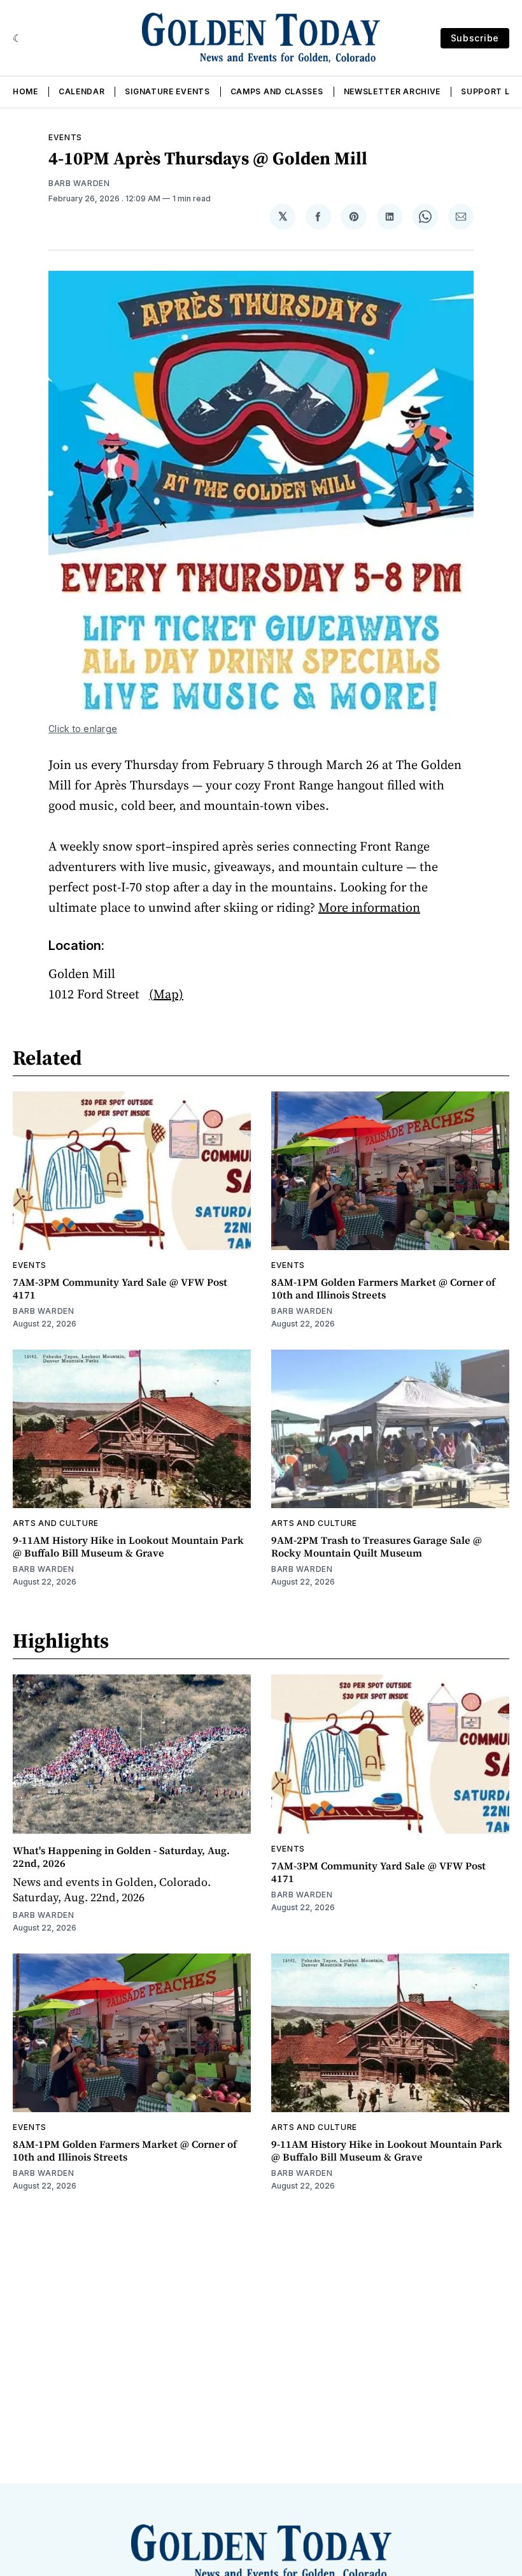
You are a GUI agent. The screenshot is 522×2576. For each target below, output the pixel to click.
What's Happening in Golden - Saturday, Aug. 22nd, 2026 (121, 1857)
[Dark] (18, 38)
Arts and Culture (56, 1523)
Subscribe (475, 38)
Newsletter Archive (392, 91)
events (65, 137)
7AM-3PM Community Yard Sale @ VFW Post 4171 (120, 1288)
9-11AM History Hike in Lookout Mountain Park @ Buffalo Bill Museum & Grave (128, 1546)
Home (25, 91)
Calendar (82, 91)
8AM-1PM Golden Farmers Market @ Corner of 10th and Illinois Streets (383, 1288)
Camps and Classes (277, 91)
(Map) (166, 994)
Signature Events (167, 91)
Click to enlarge (83, 729)
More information (369, 907)
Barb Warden (79, 183)
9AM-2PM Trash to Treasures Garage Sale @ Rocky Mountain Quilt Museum (377, 1546)
